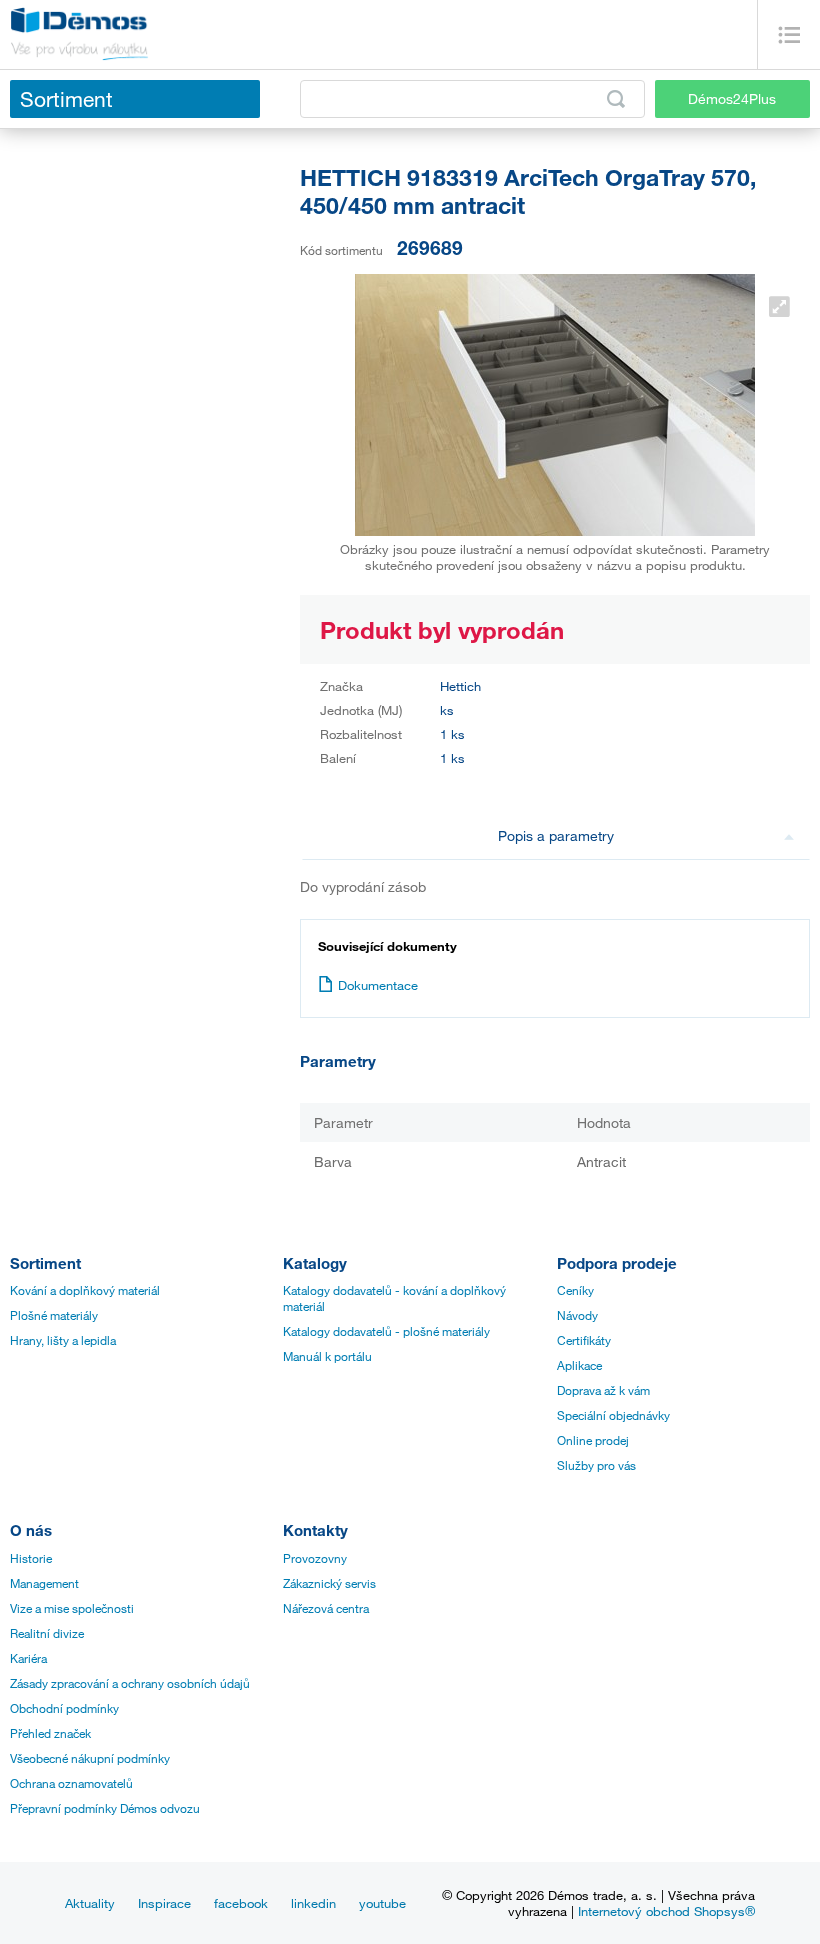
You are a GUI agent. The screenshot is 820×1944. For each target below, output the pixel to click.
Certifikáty (584, 1340)
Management (44, 1583)
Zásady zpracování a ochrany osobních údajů (130, 1683)
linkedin (313, 1903)
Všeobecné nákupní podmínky (90, 1758)
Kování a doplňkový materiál (85, 1290)
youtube (382, 1903)
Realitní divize (47, 1633)
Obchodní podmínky (64, 1708)
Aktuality (90, 1903)
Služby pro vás (596, 1465)
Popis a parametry (556, 835)
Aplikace (579, 1365)
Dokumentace (378, 985)
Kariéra (28, 1658)
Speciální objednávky (613, 1415)
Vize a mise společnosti (72, 1608)
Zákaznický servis (329, 1583)
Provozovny (315, 1558)
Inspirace (164, 1903)
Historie (31, 1558)
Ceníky (575, 1290)
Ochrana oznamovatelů (71, 1783)
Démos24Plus (732, 98)
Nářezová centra (326, 1608)
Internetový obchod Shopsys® (666, 1911)
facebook (241, 1903)
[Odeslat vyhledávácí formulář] (616, 99)
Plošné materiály (54, 1315)
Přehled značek (50, 1733)
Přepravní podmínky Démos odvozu (105, 1808)
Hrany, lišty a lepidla (63, 1340)
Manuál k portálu (327, 1356)
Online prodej (593, 1440)
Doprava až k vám (603, 1390)
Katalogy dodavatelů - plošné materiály (386, 1331)
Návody (577, 1315)
